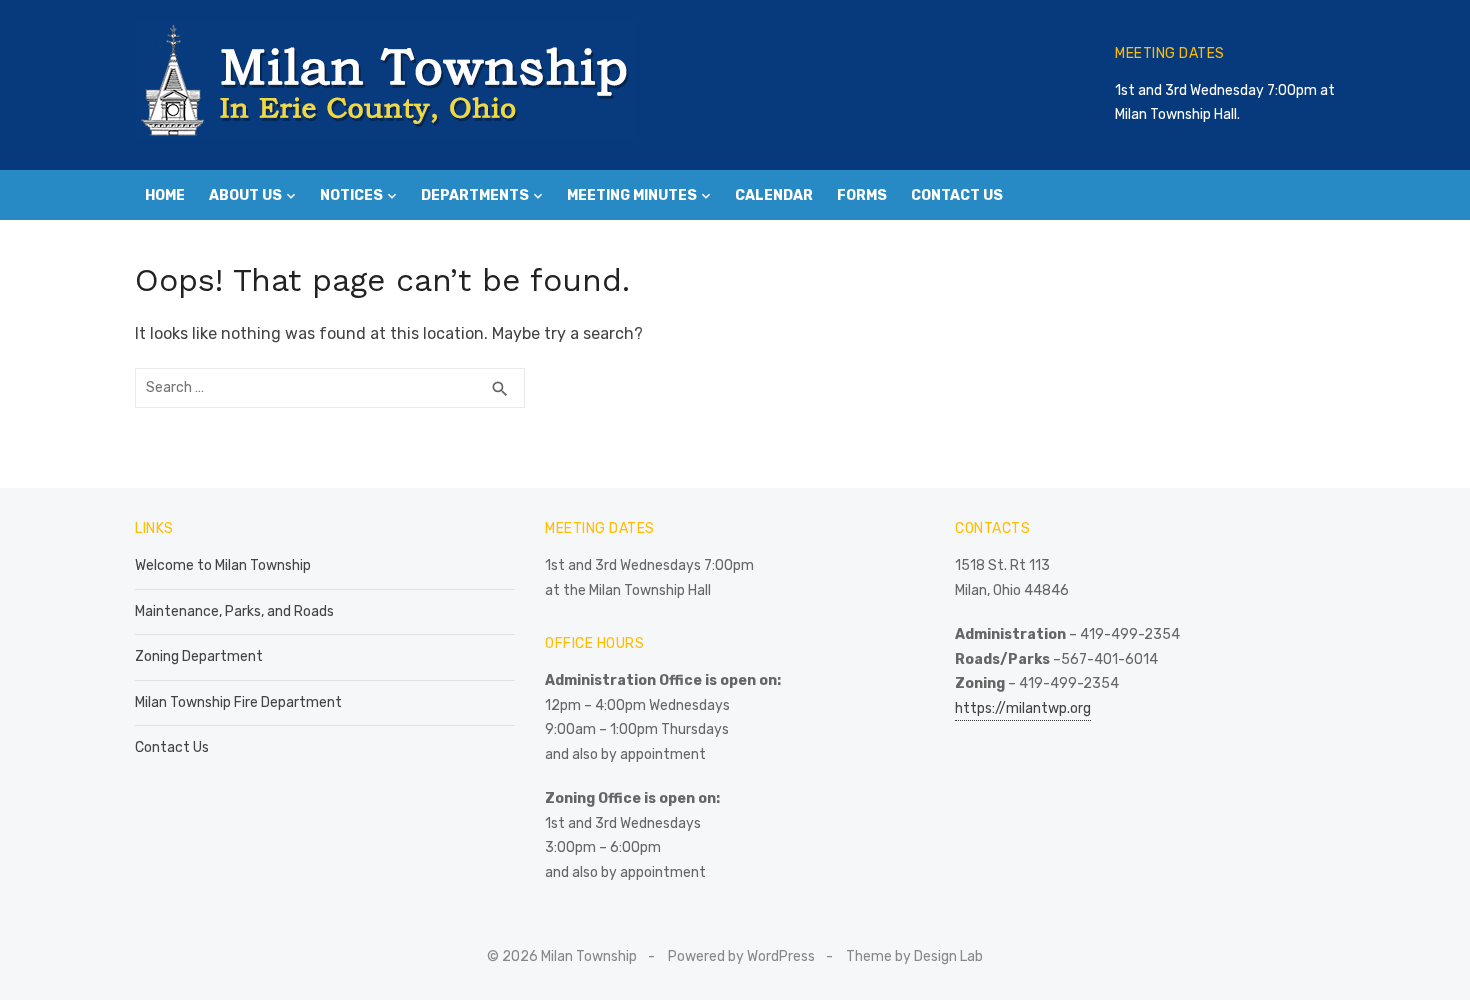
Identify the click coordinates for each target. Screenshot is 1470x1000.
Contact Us (957, 195)
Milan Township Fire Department (238, 702)
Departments (475, 195)
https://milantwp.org (1023, 708)
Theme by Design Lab (914, 956)
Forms (862, 195)
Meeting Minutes (632, 195)
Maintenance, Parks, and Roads (234, 611)
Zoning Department (199, 656)
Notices (351, 195)
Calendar (774, 195)
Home (165, 195)
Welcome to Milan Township (223, 565)
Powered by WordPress (741, 956)
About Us (245, 195)
